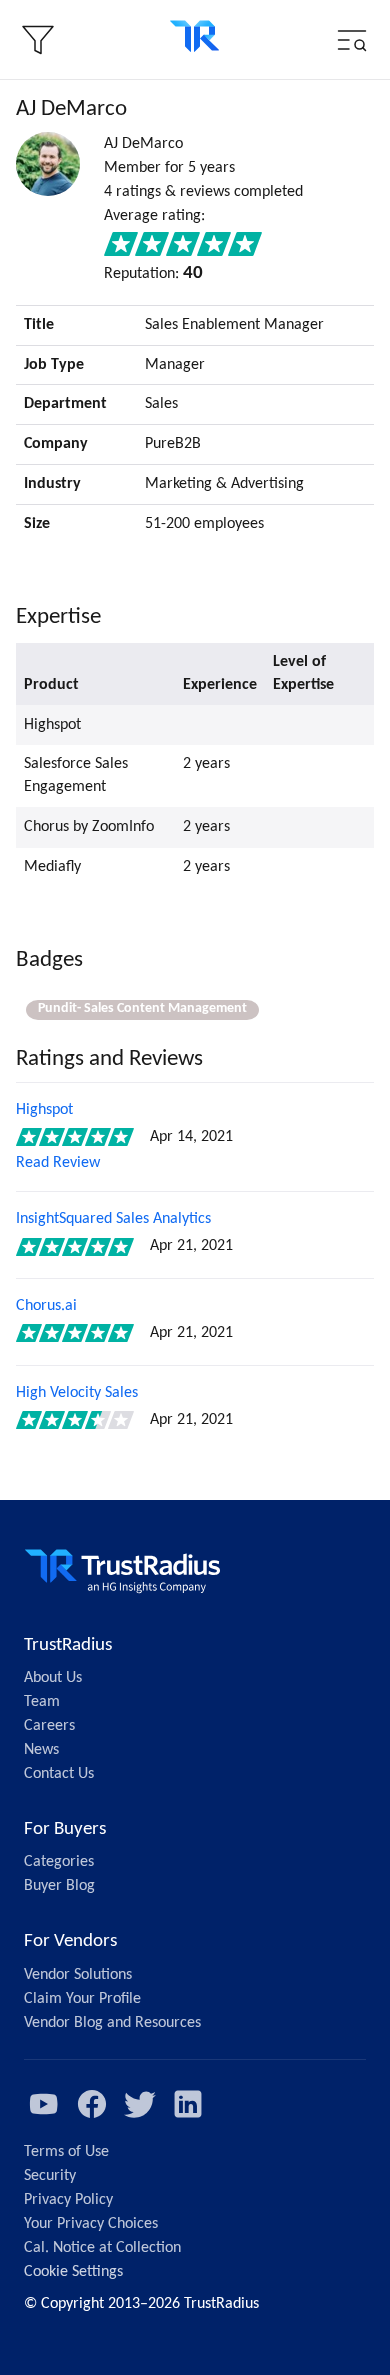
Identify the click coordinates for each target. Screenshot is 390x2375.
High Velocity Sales (77, 1393)
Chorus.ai (46, 1306)
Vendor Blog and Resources (112, 2023)
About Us (53, 1678)
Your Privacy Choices (91, 2224)
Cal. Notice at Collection (102, 2248)
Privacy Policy (68, 2200)
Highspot (44, 1110)
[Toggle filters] (38, 40)
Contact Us (59, 1774)
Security (50, 2176)
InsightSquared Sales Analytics (113, 1219)
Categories (59, 1862)
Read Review (58, 1163)
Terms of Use (66, 2152)
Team (42, 1702)
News (41, 1750)
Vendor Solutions (78, 1975)
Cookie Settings (73, 2272)
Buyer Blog (59, 1886)
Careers (49, 1726)
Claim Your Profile (82, 1999)
